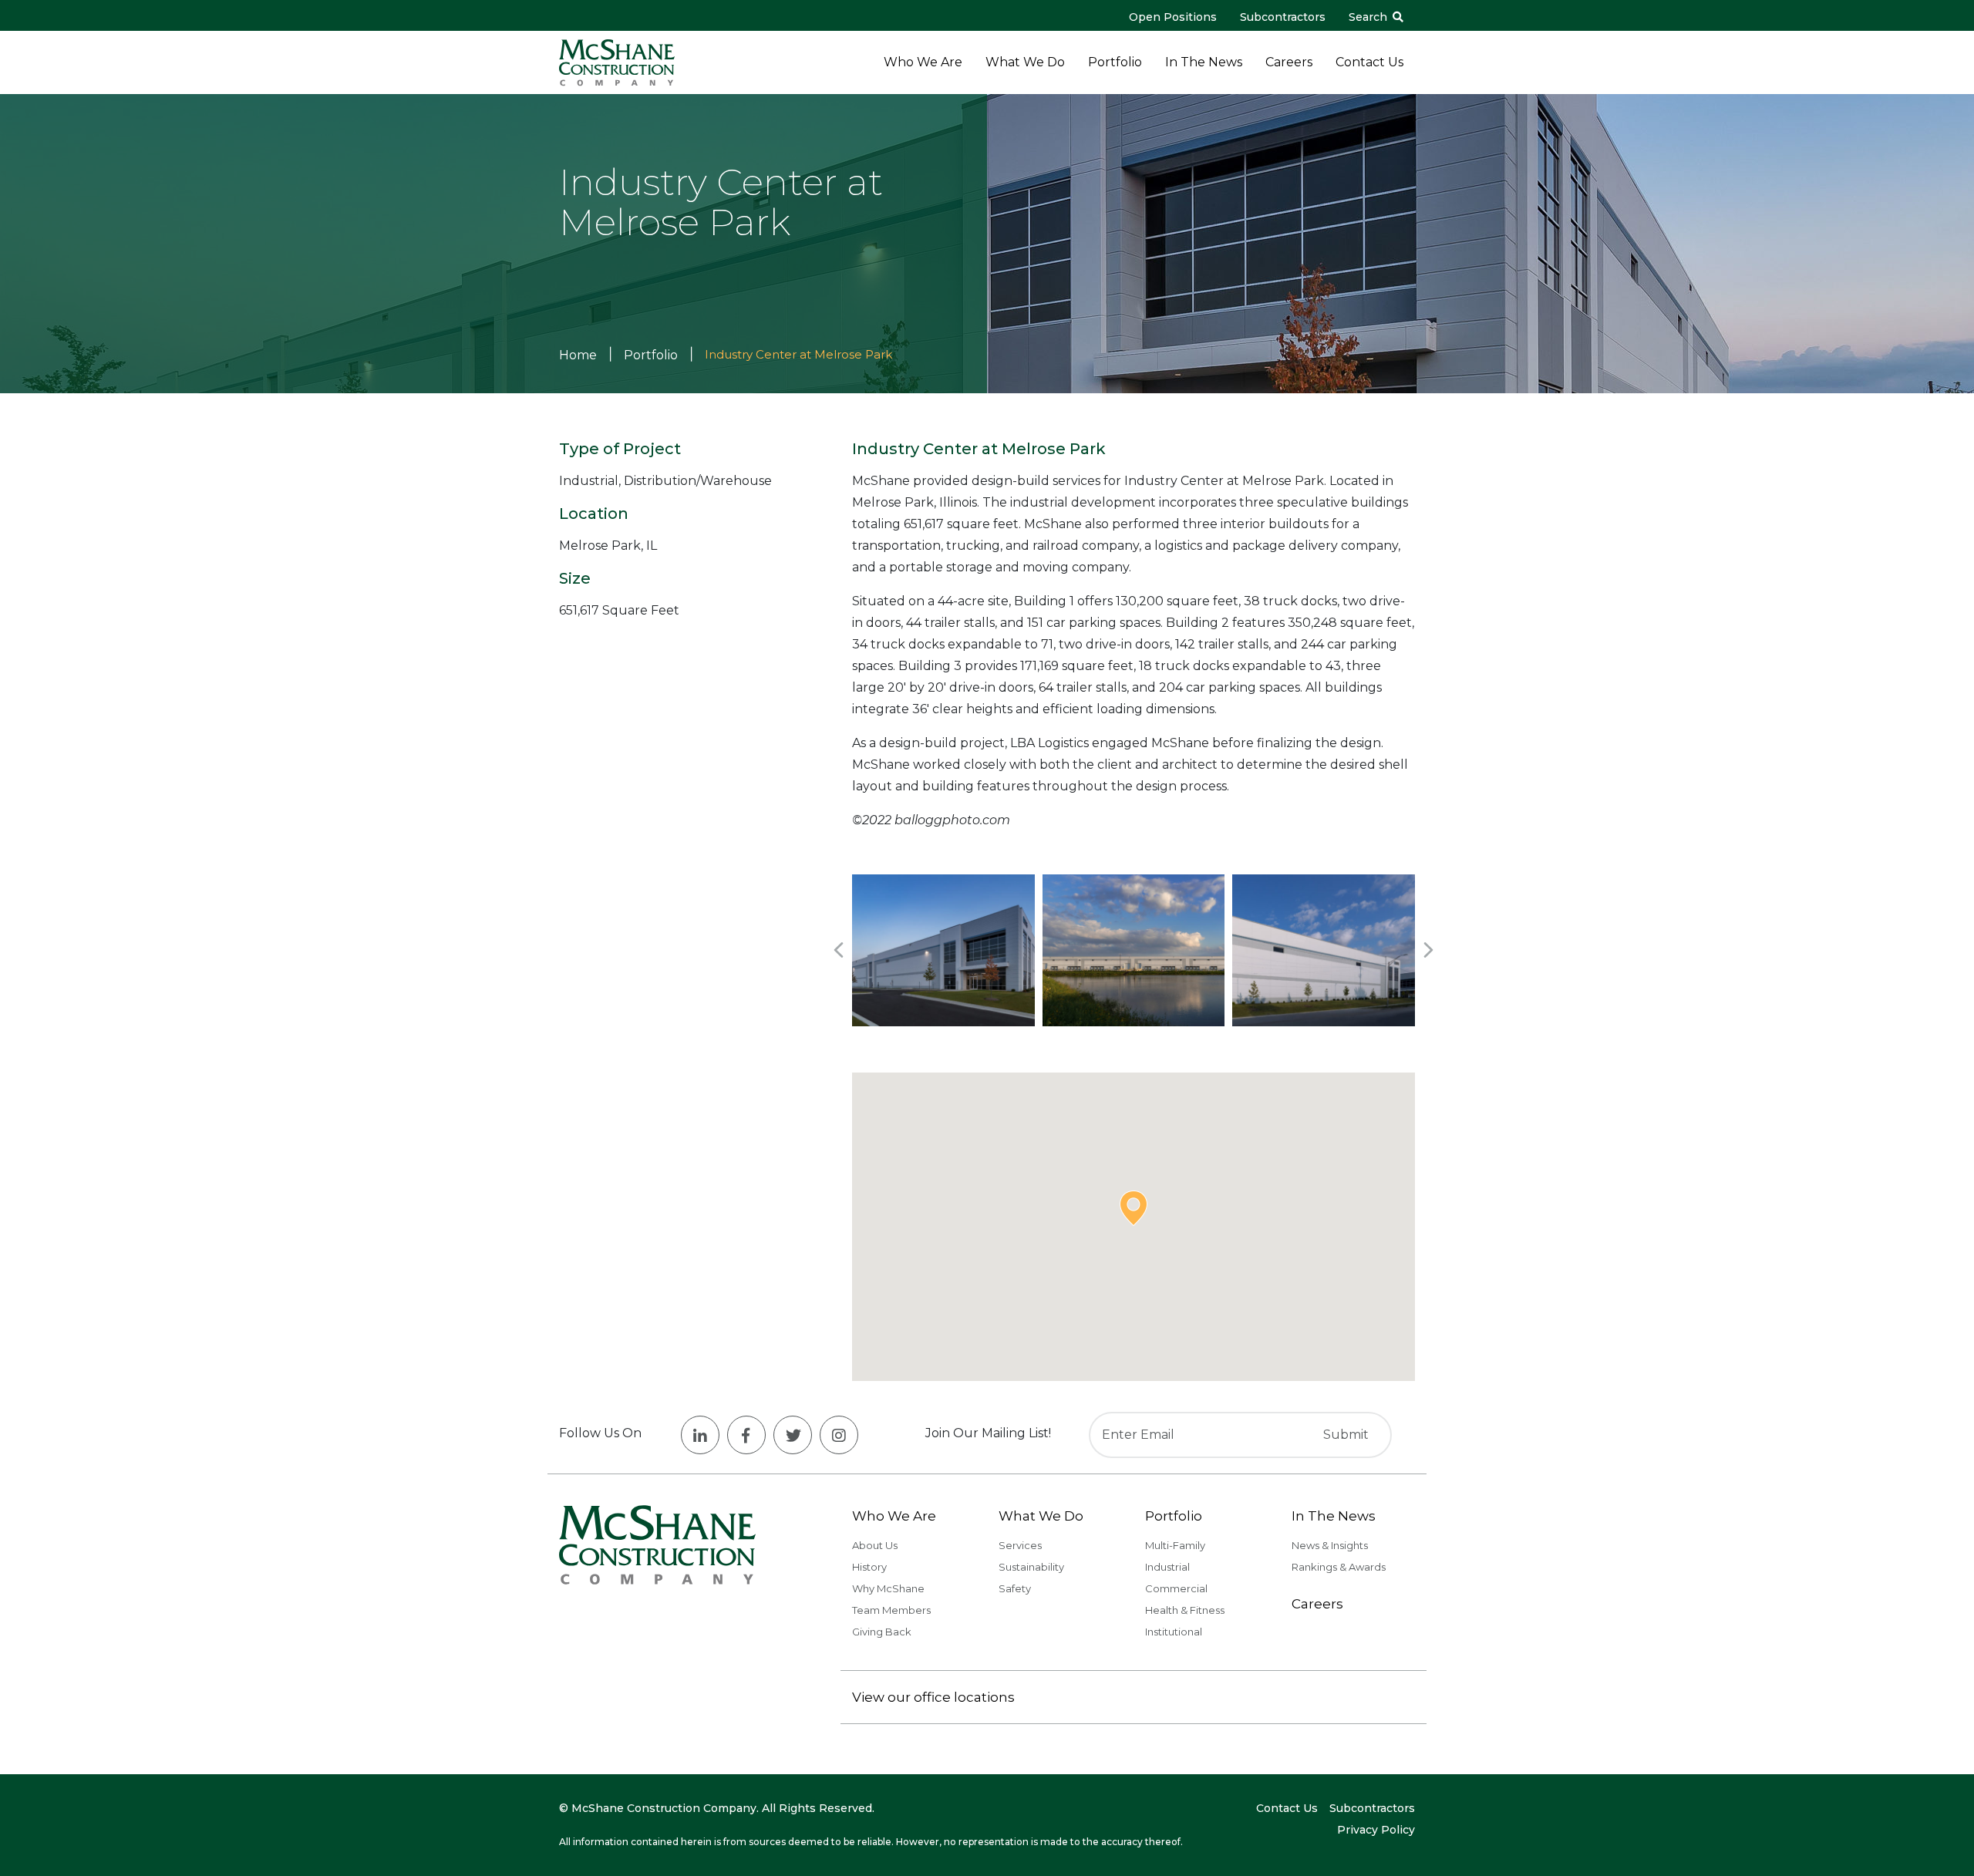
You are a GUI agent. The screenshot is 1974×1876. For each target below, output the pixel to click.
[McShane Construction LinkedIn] (700, 1435)
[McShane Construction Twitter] (793, 1435)
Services (1020, 1545)
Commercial (1176, 1588)
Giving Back (882, 1632)
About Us (875, 1545)
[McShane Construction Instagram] (839, 1435)
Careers (1289, 62)
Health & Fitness (1185, 1610)
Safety (1015, 1588)
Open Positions (1173, 17)
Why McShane (888, 1588)
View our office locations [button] (933, 1697)
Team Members (891, 1610)
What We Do (1025, 62)
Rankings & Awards (1339, 1567)
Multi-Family (1175, 1545)
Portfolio (1115, 62)
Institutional (1174, 1632)
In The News (1204, 62)
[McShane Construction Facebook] (746, 1435)
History (869, 1567)
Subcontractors (1283, 17)
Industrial (1167, 1567)
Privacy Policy (1376, 1830)
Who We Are (923, 62)
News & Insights (1330, 1545)
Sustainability (1031, 1567)
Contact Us (1369, 62)
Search (1369, 17)
